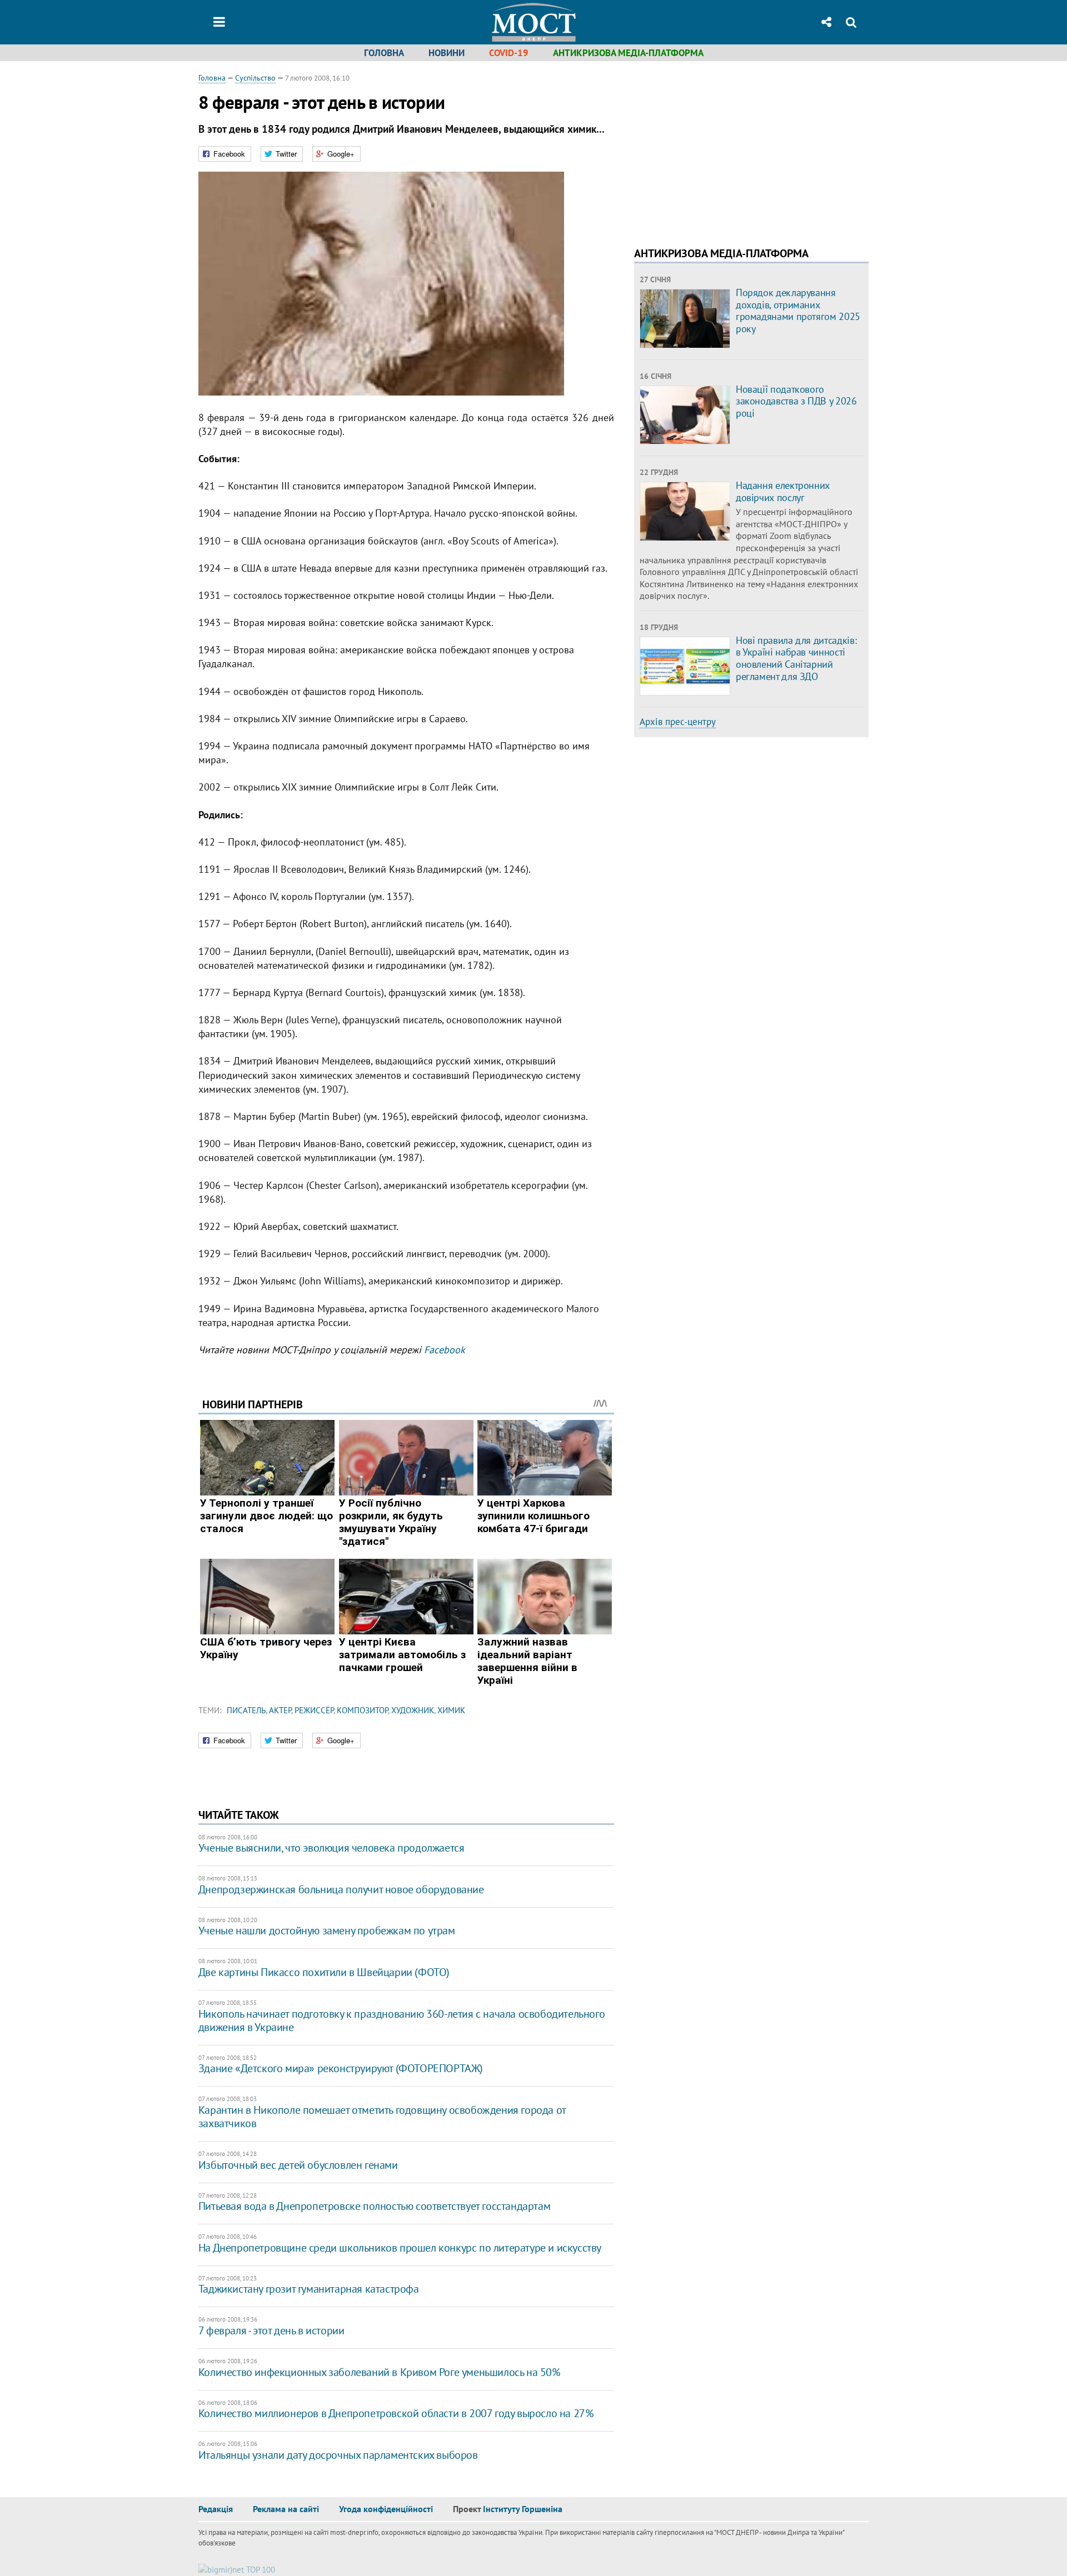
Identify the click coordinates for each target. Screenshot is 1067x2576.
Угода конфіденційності (386, 2509)
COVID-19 (509, 53)
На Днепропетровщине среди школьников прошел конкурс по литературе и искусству (400, 2248)
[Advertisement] (727, 150)
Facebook (445, 1350)
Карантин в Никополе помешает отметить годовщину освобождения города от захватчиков (382, 2117)
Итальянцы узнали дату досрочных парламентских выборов (338, 2455)
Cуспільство (255, 78)
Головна (384, 53)
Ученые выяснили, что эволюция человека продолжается (331, 1848)
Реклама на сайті (286, 2509)
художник (413, 1710)
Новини (447, 53)
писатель (246, 1710)
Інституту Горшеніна (523, 2509)
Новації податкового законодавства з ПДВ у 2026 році (796, 401)
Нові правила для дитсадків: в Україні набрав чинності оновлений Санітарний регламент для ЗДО (796, 658)
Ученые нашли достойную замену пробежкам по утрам (327, 1930)
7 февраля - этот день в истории (271, 2330)
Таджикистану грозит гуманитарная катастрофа (309, 2289)
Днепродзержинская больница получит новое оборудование (341, 1889)
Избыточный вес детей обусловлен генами (298, 2165)
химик (451, 1710)
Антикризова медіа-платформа (628, 53)
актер (280, 1710)
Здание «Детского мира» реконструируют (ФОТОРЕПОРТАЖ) (341, 2068)
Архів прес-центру (678, 722)
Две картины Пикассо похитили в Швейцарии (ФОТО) (324, 1972)
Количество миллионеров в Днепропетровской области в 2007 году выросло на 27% (396, 2413)
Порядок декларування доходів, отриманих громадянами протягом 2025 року (798, 311)
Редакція (216, 2509)
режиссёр (314, 1710)
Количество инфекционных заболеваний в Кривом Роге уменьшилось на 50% (379, 2372)
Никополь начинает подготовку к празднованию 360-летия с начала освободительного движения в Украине (402, 2020)
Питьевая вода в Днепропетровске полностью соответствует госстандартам (374, 2206)
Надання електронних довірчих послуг (783, 491)
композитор (362, 1710)
